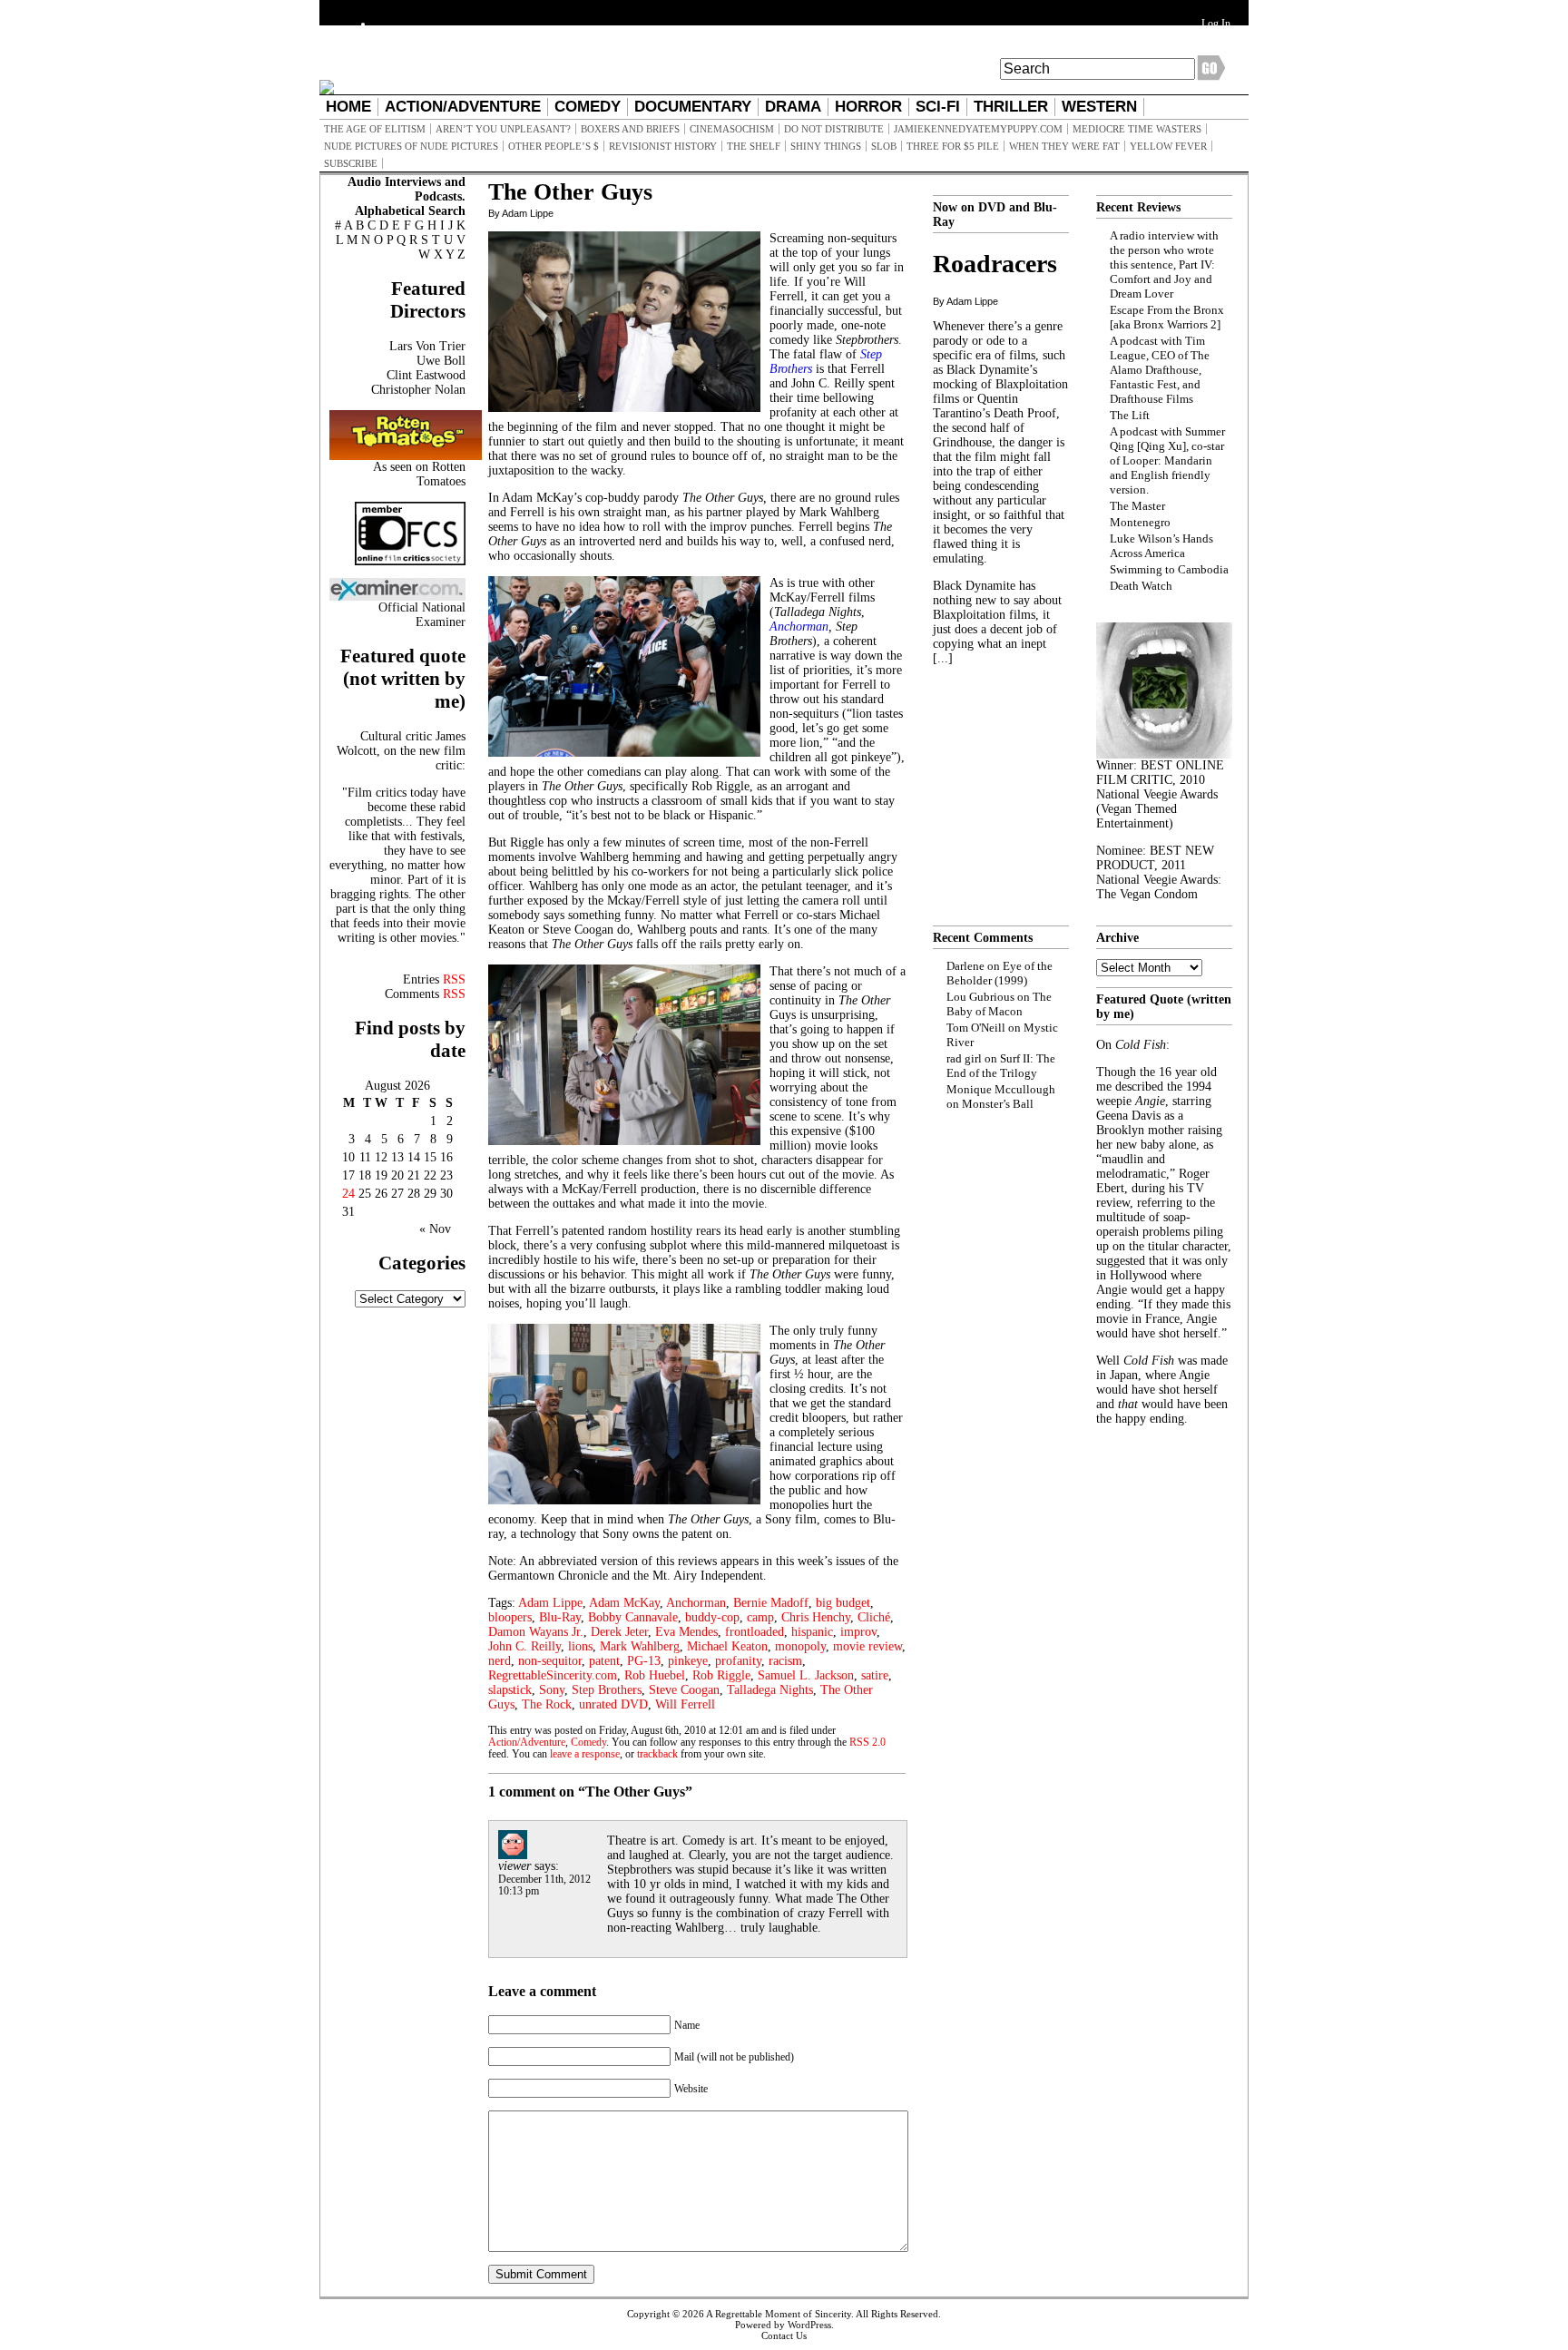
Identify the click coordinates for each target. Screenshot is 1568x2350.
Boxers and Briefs (630, 129)
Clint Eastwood (426, 375)
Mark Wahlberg (640, 1646)
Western (1099, 107)
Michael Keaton (727, 1646)
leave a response (585, 1754)
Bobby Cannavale (633, 1617)
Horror (868, 107)
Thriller (1011, 107)
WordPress (809, 2325)
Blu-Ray (560, 1617)
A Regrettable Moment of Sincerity (779, 2314)
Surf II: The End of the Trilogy (1001, 1066)
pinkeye (688, 1661)
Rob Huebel (655, 1675)
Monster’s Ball (998, 1104)
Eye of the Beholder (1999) (1000, 973)
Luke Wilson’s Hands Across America (1161, 546)
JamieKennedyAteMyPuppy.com (978, 129)
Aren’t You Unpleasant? (503, 129)
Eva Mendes (686, 1632)
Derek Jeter (619, 1632)
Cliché (874, 1617)
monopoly (800, 1646)
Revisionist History (663, 146)
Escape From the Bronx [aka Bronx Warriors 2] (1167, 317)
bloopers (510, 1617)
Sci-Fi (938, 107)
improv (858, 1632)
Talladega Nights (770, 1690)
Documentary (693, 107)
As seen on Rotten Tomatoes (419, 474)
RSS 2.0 (867, 1743)
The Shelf (754, 146)
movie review (867, 1646)
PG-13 (644, 1661)
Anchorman (696, 1603)
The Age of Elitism (375, 129)
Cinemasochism (732, 129)
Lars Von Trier (427, 346)
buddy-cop (712, 1617)
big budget (843, 1603)
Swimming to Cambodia (1169, 569)
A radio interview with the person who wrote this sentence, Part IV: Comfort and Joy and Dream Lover (1164, 264)
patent (604, 1661)
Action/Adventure (463, 107)
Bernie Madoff (771, 1603)
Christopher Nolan (418, 390)
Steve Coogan (684, 1690)
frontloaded (755, 1632)
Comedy (588, 107)
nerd (500, 1661)
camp (760, 1617)
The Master (1137, 506)
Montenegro (1140, 522)
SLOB (884, 146)
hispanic (812, 1632)
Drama (793, 107)
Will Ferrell (685, 1704)
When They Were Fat (1064, 146)
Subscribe (351, 163)
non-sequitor (550, 1661)
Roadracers (995, 264)
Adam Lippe (550, 1603)
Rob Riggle (721, 1675)
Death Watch (1141, 586)
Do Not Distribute (834, 129)
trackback (657, 1754)
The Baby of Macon (999, 1004)
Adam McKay (624, 1603)
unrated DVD (613, 1704)
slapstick (510, 1690)
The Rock (547, 1704)
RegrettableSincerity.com (553, 1675)
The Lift (1130, 415)
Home (348, 107)
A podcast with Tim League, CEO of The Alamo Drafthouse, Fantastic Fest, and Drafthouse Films (1160, 370)
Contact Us (784, 2335)
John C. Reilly (524, 1646)
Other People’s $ (554, 146)
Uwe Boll (441, 361)
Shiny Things (826, 146)
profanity (738, 1661)
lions (580, 1646)
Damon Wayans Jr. (536, 1632)
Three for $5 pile (953, 146)
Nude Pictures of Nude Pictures (411, 146)
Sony (552, 1690)
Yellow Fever (1168, 146)
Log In (1216, 24)
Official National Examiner (422, 615)
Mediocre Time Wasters (1137, 129)
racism (785, 1661)
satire (875, 1675)
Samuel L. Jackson (806, 1675)
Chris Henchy (816, 1617)
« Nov (435, 1229)
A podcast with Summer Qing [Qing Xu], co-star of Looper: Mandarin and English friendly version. (1167, 460)
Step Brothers (607, 1690)
